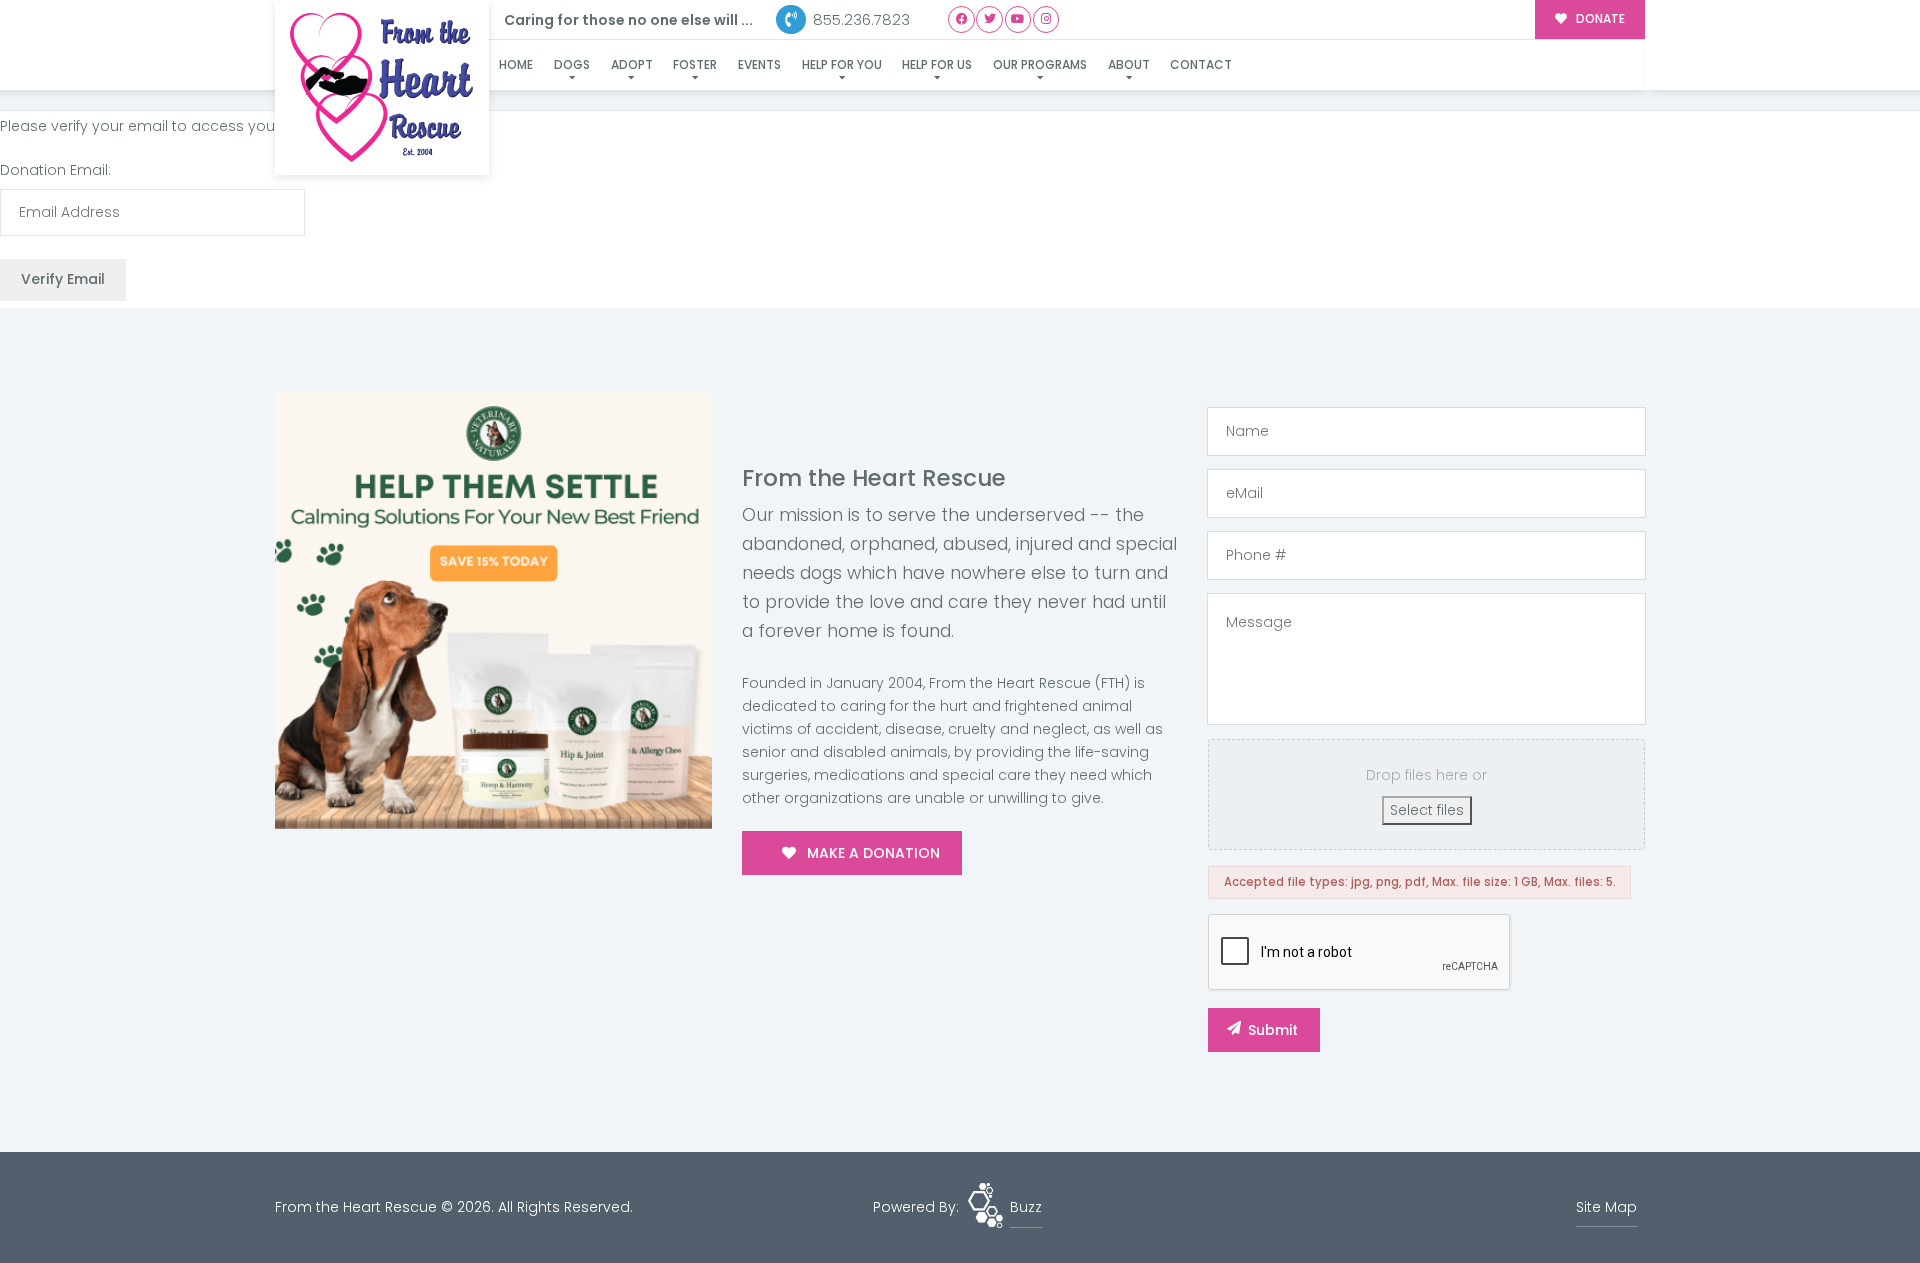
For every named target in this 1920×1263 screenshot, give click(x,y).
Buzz (1026, 1207)
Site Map (1606, 1207)
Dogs (572, 64)
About (1129, 64)
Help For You (842, 64)
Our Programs (1040, 64)
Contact (1201, 64)
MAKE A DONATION (871, 853)
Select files (1427, 810)
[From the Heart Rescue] (382, 87)
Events (759, 64)
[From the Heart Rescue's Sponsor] (493, 610)
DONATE (1599, 19)
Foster (695, 64)
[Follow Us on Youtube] (1018, 19)
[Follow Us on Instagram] (1046, 19)
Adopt (632, 64)
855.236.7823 (859, 19)
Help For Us (937, 64)
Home (516, 64)
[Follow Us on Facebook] (961, 19)
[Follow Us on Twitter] (989, 19)
